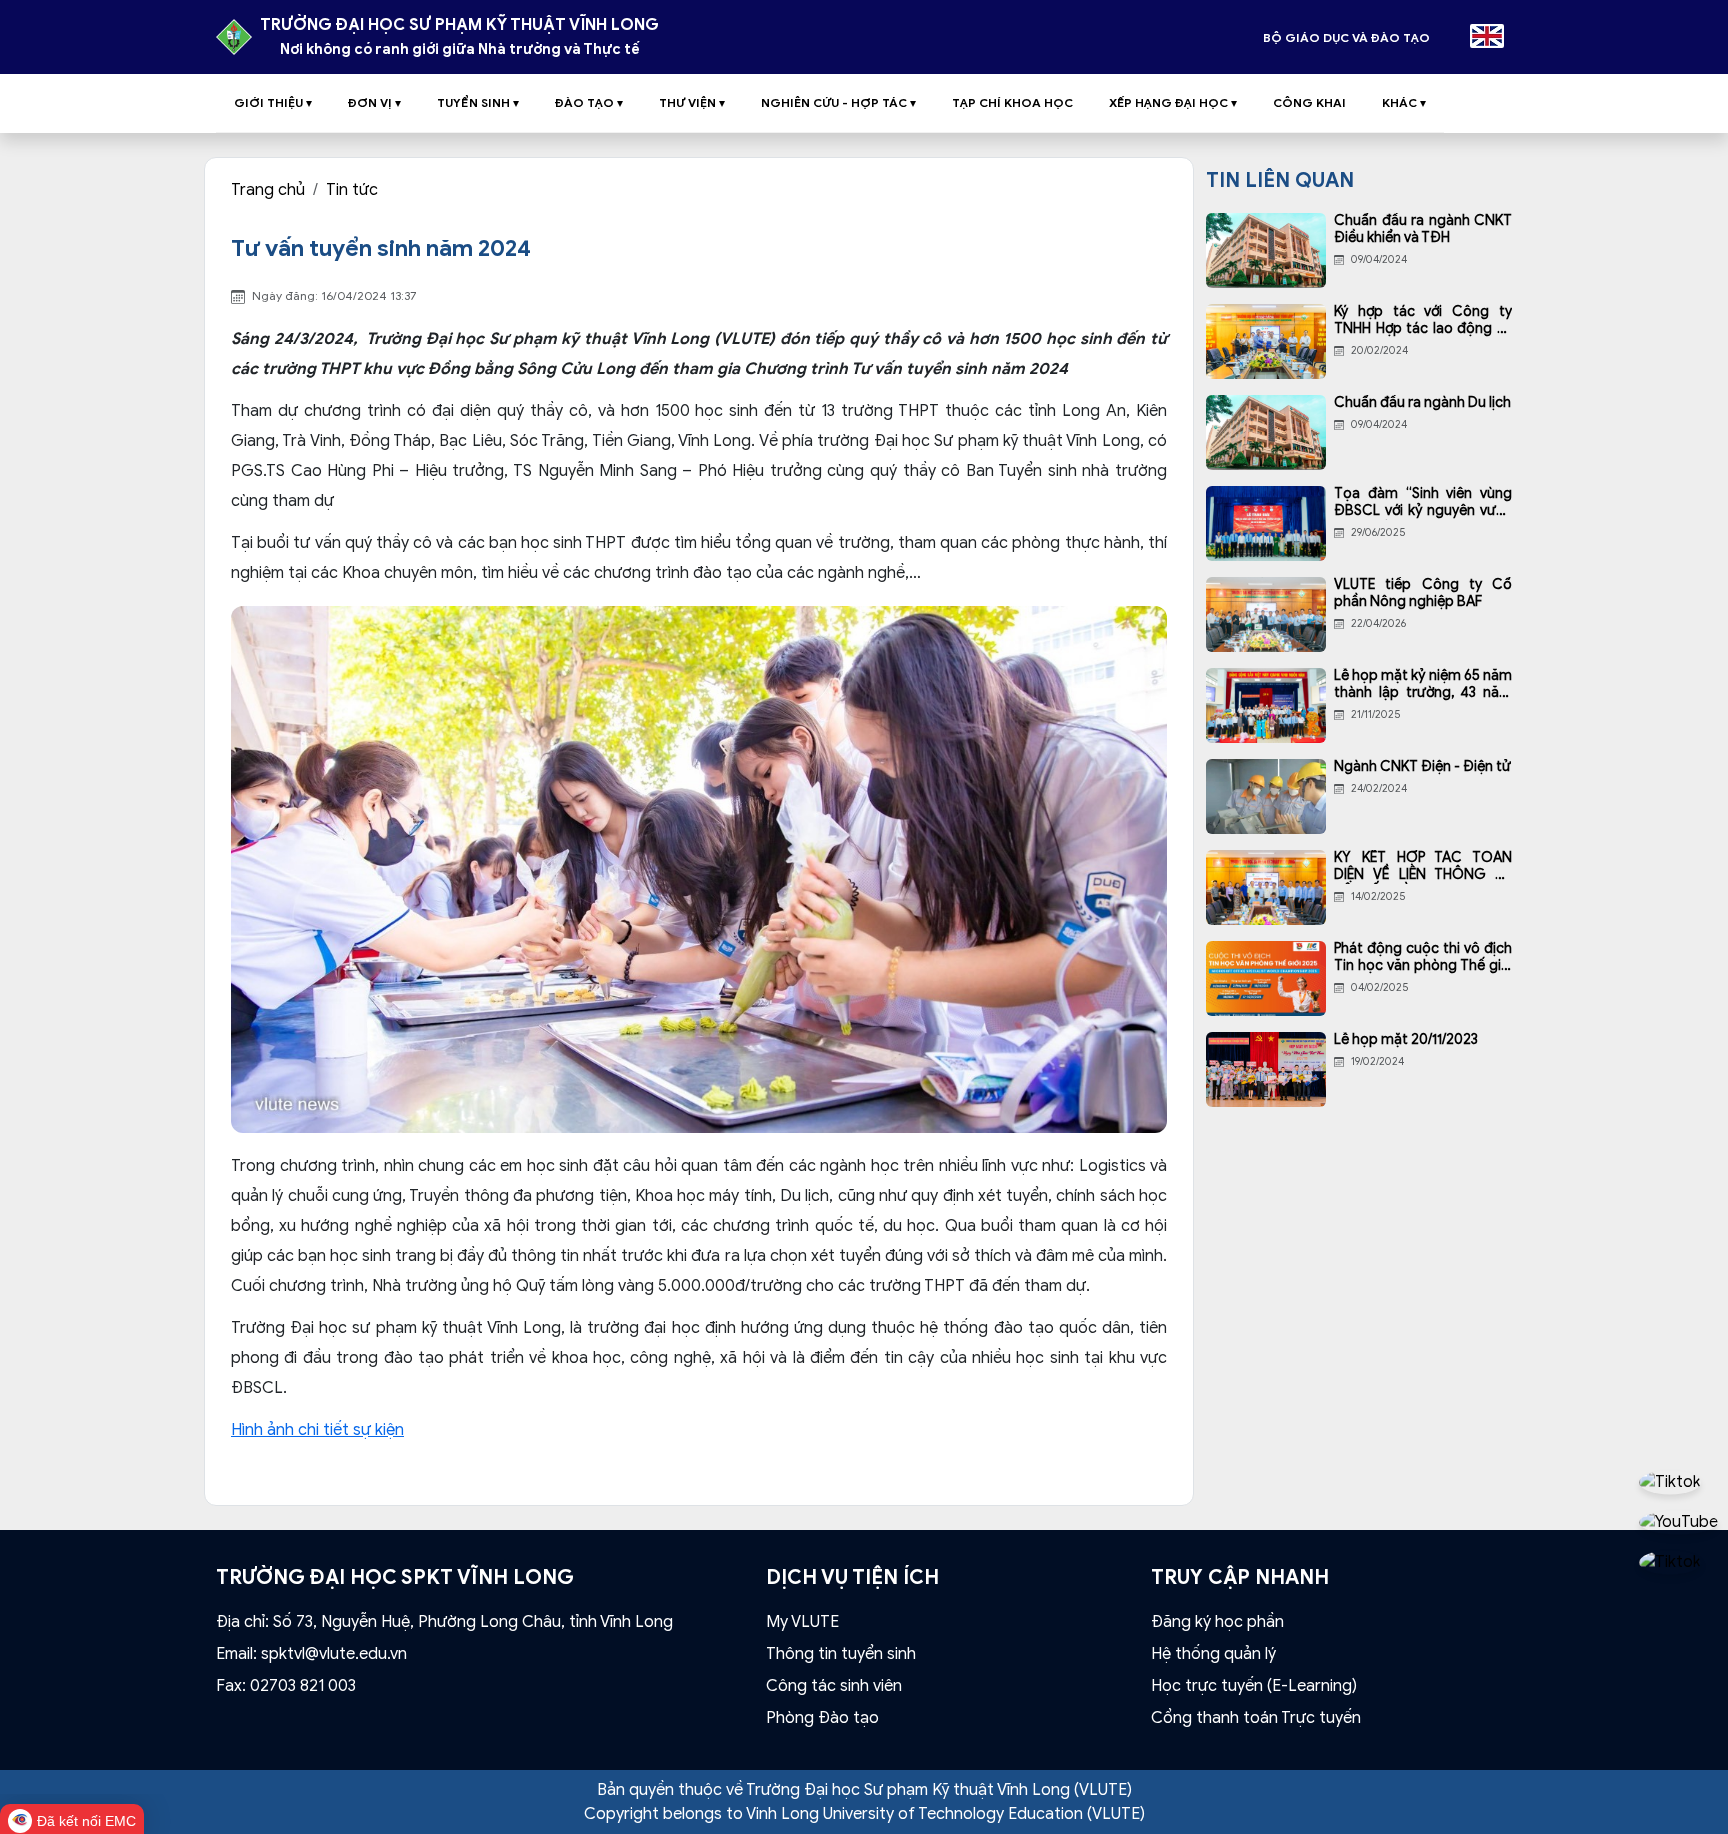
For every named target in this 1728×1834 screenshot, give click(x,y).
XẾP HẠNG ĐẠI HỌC (1173, 102)
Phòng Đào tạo (822, 1718)
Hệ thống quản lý (1213, 1654)
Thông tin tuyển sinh (841, 1654)
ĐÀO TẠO (589, 102)
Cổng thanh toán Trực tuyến (1256, 1718)
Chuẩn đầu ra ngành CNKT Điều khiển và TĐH (1423, 229)
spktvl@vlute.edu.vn (334, 1654)
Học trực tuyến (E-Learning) (1254, 1686)
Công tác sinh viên (834, 1686)
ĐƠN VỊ (374, 102)
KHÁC (1404, 102)
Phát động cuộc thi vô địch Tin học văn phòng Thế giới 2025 (1423, 958)
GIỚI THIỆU (273, 102)
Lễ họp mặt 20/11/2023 (1406, 1040)
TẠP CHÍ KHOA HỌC (1012, 102)
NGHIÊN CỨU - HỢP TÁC (838, 102)
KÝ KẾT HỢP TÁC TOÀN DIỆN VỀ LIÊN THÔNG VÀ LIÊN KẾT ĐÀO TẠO (1423, 867)
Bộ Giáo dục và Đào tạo (1346, 37)
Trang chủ (268, 190)
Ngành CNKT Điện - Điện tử (1422, 767)
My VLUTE (802, 1622)
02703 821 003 (303, 1686)
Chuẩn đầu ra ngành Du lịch (1422, 403)
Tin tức (352, 190)
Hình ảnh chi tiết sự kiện (317, 1430)
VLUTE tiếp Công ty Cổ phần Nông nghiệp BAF (1423, 593)
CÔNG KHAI (1309, 102)
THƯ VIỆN (692, 102)
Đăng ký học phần (1217, 1622)
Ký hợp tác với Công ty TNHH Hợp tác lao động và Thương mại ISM (1423, 321)
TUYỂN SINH (478, 102)
